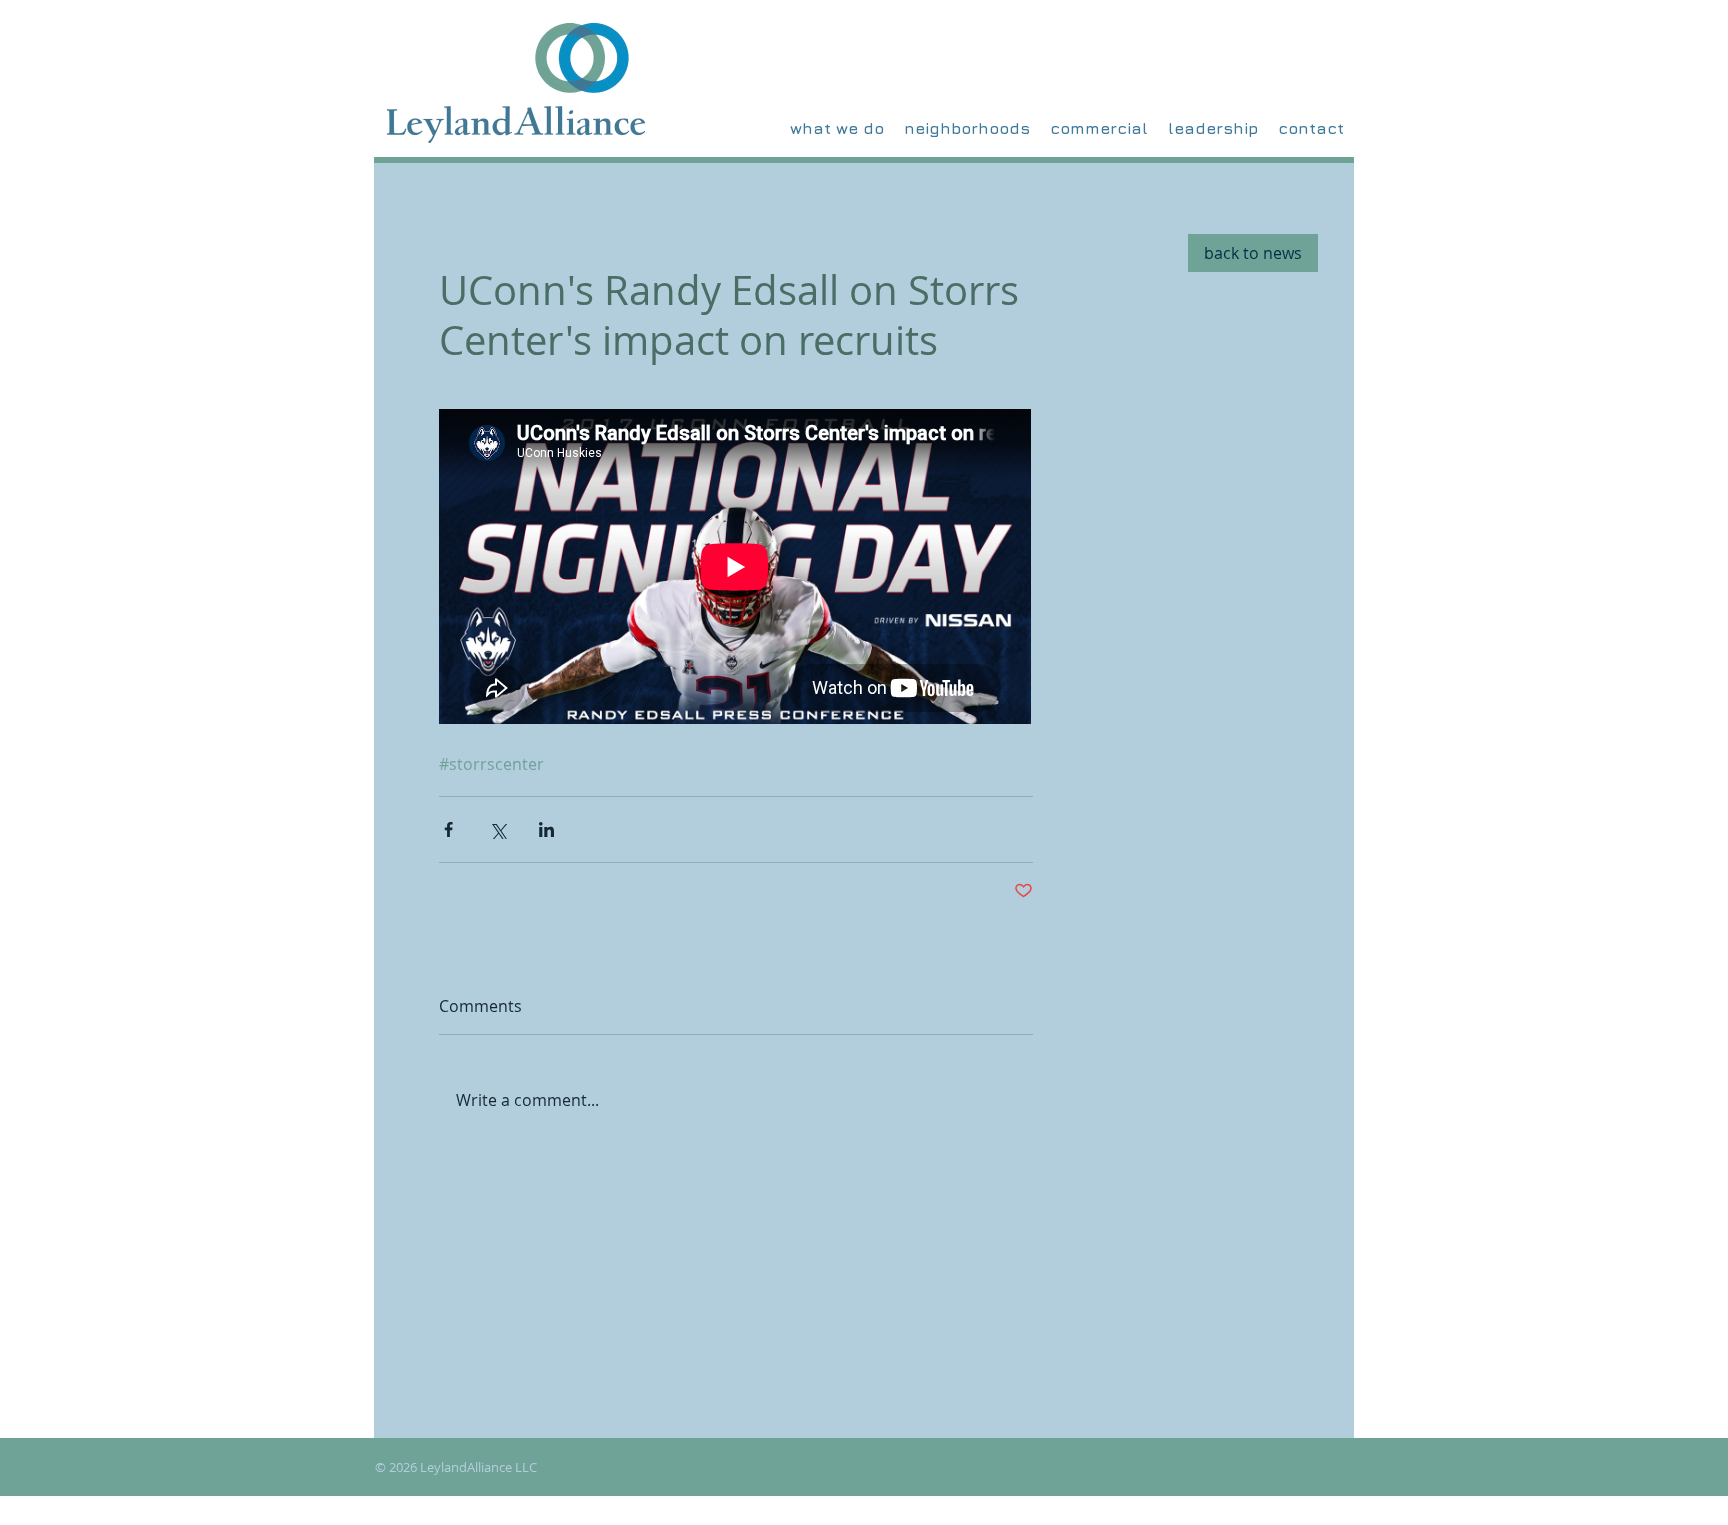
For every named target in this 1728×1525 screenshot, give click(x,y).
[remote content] (736, 568)
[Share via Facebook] (448, 829)
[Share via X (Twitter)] (497, 829)
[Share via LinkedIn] (546, 829)
